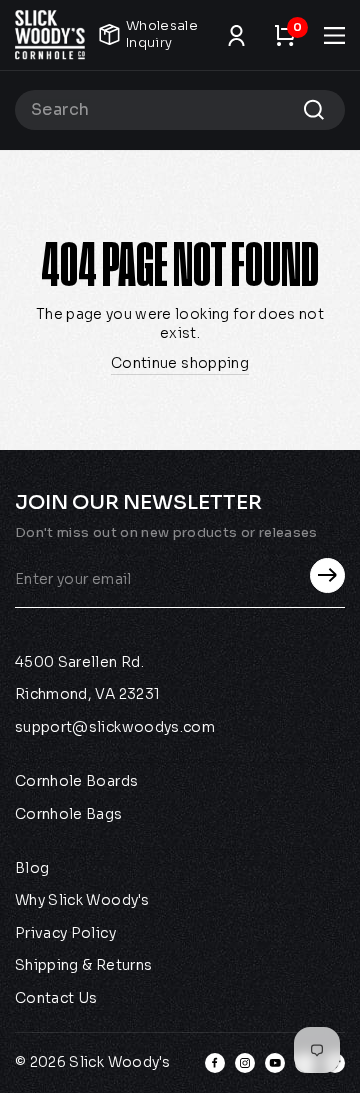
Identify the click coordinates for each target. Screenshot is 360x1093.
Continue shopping (180, 363)
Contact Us (56, 998)
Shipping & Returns (83, 965)
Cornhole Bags (69, 814)
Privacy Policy (65, 933)
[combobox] (180, 110)
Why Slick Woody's (82, 900)
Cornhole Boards (76, 781)
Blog (32, 868)
